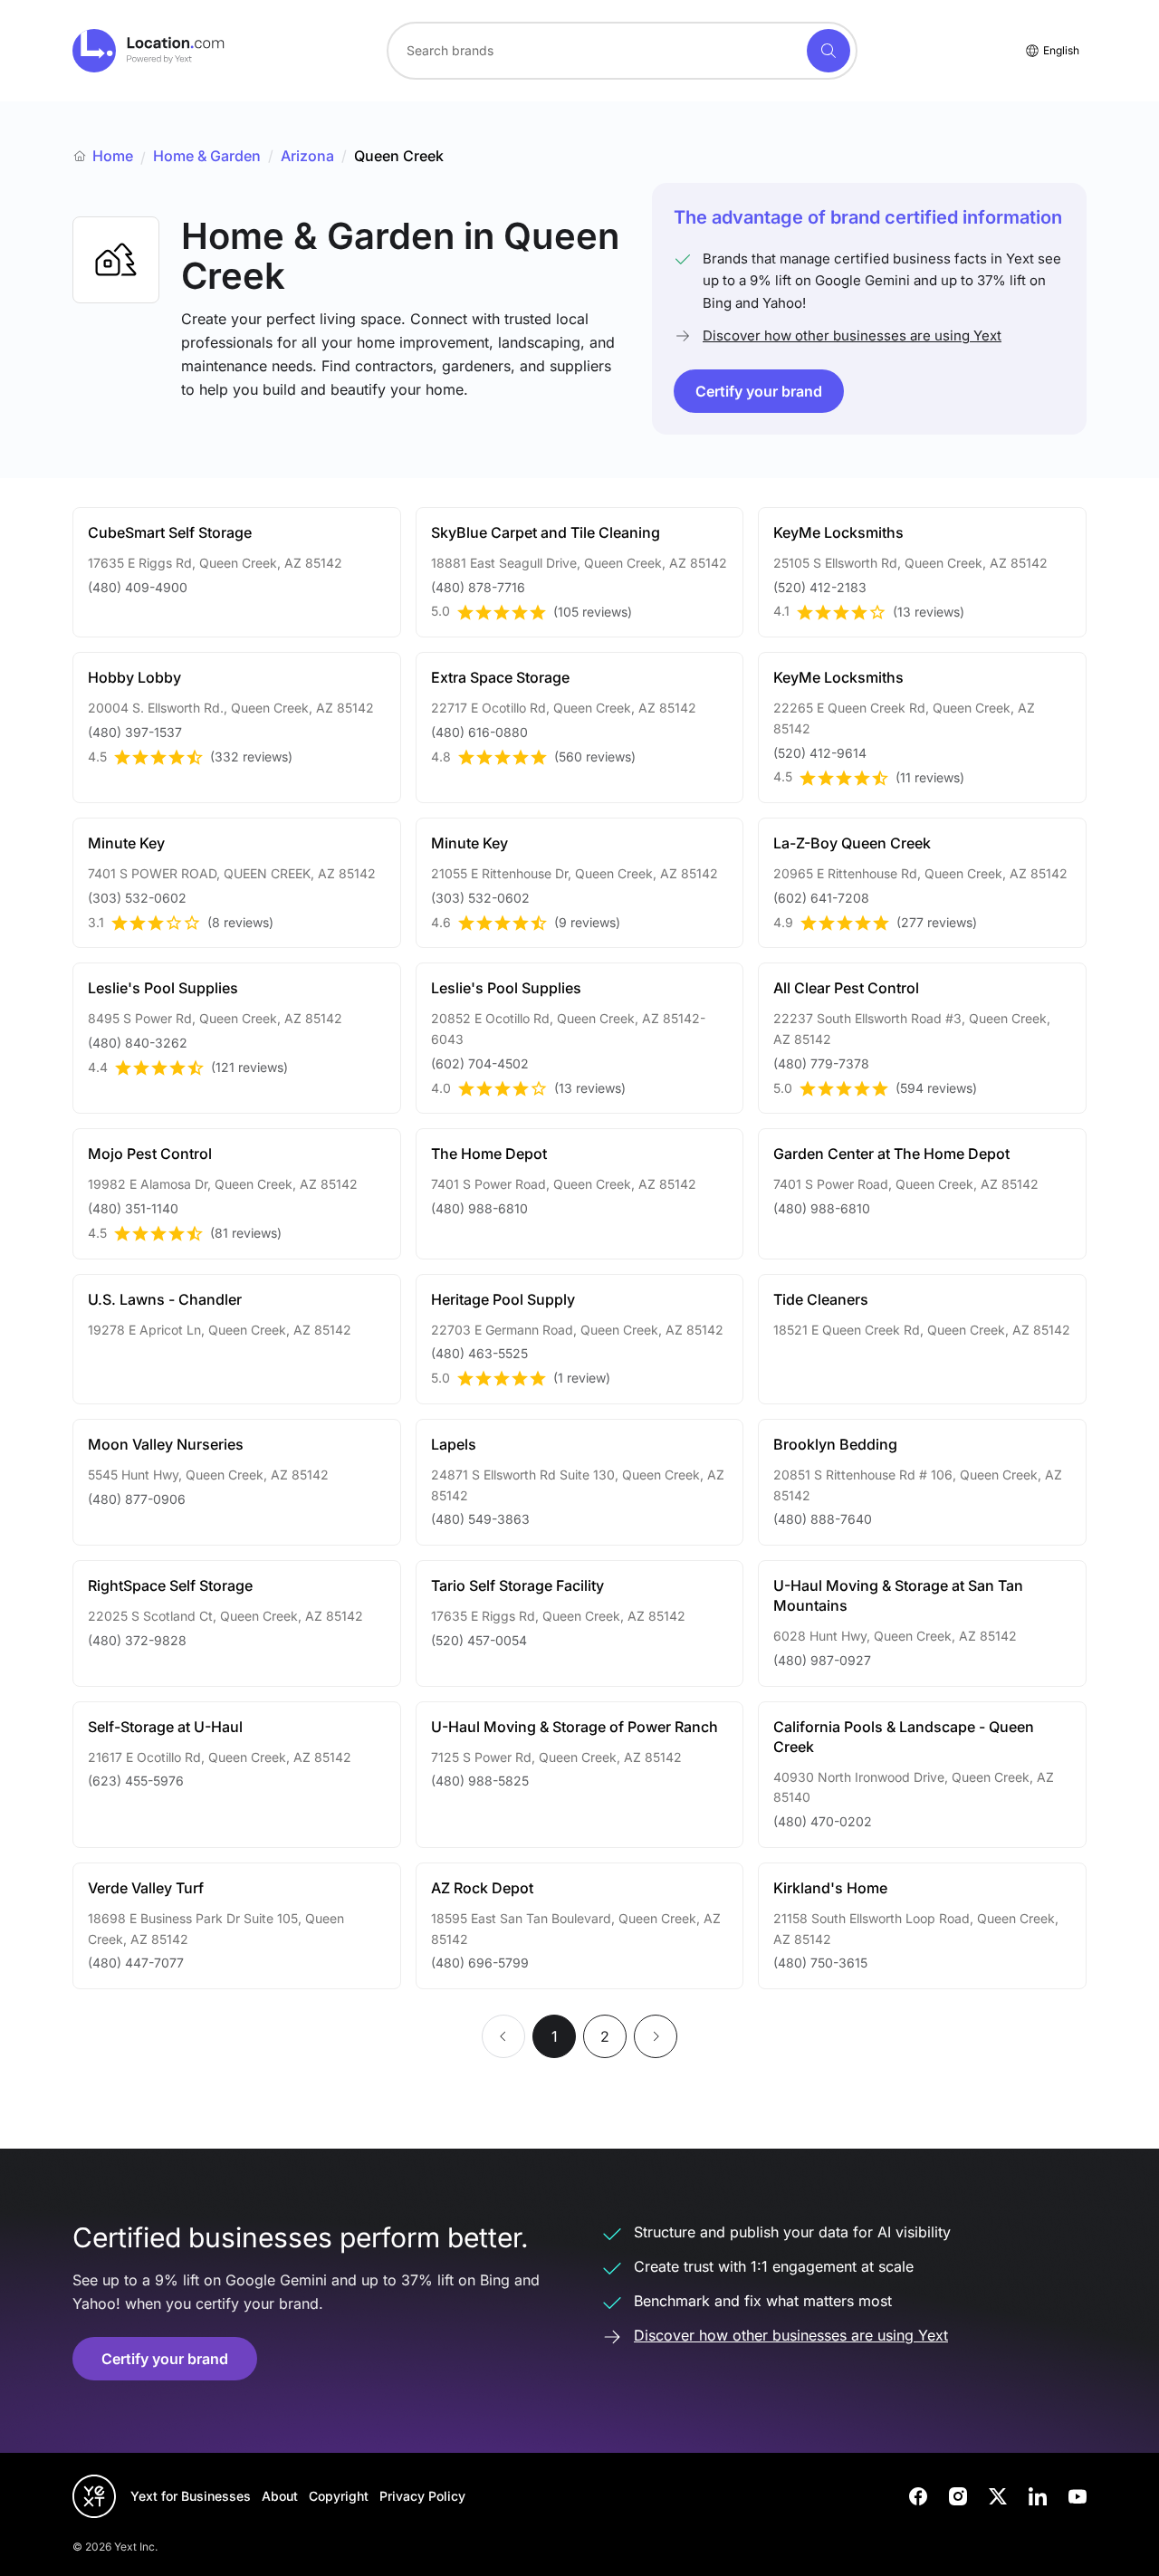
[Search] (829, 51)
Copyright (339, 2496)
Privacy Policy (422, 2496)
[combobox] (622, 51)
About (280, 2496)
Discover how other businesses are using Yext (852, 335)
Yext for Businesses (191, 2496)
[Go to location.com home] (149, 51)
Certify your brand (759, 391)
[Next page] (656, 2036)
